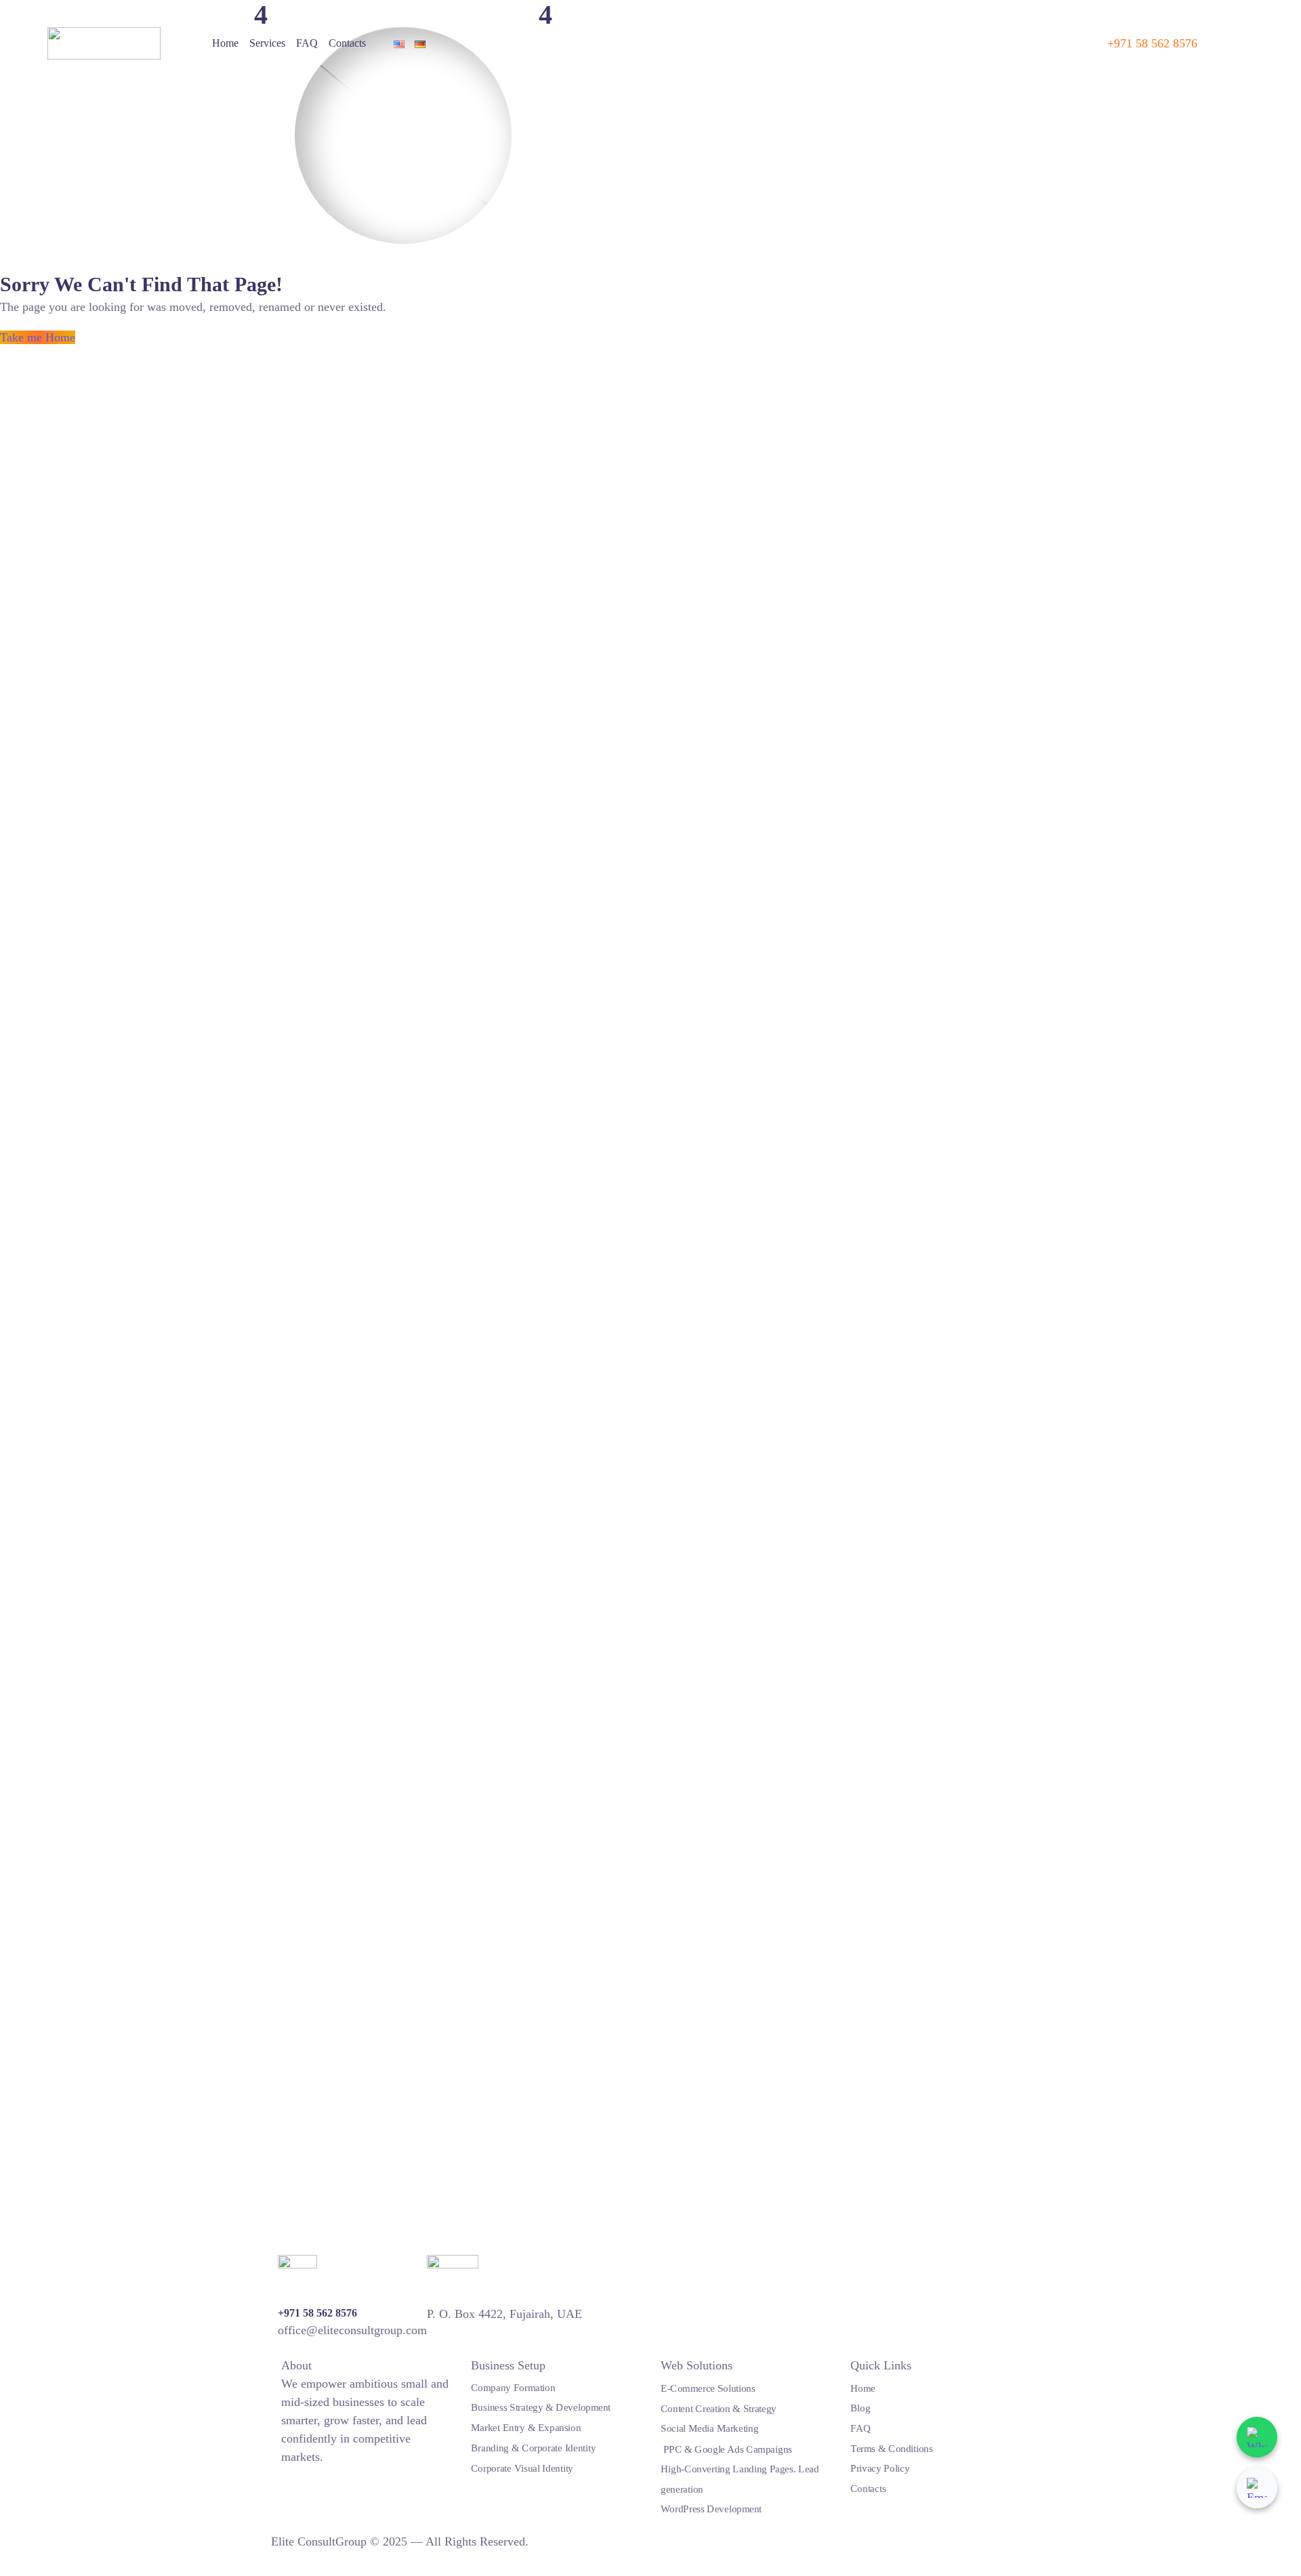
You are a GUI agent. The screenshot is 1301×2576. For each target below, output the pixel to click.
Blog (860, 2408)
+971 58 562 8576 (1152, 43)
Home (225, 43)
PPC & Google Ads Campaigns (726, 2449)
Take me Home (38, 337)
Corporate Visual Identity (522, 2468)
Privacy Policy (880, 2468)
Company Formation (513, 2387)
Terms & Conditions (892, 2448)
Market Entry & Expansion (526, 2427)
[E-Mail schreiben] (1257, 2488)
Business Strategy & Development (541, 2407)
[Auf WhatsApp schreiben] (1257, 2437)
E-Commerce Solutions (708, 2388)
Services (267, 43)
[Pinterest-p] (329, 2474)
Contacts (347, 43)
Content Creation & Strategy (719, 2408)
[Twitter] (287, 2474)
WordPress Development (711, 2509)
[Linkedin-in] (344, 2474)
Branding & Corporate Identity (533, 2447)
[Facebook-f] (301, 2474)
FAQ (307, 43)
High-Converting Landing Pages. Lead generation (740, 2478)
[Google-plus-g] (315, 2474)
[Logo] (104, 43)
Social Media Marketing (709, 2428)
